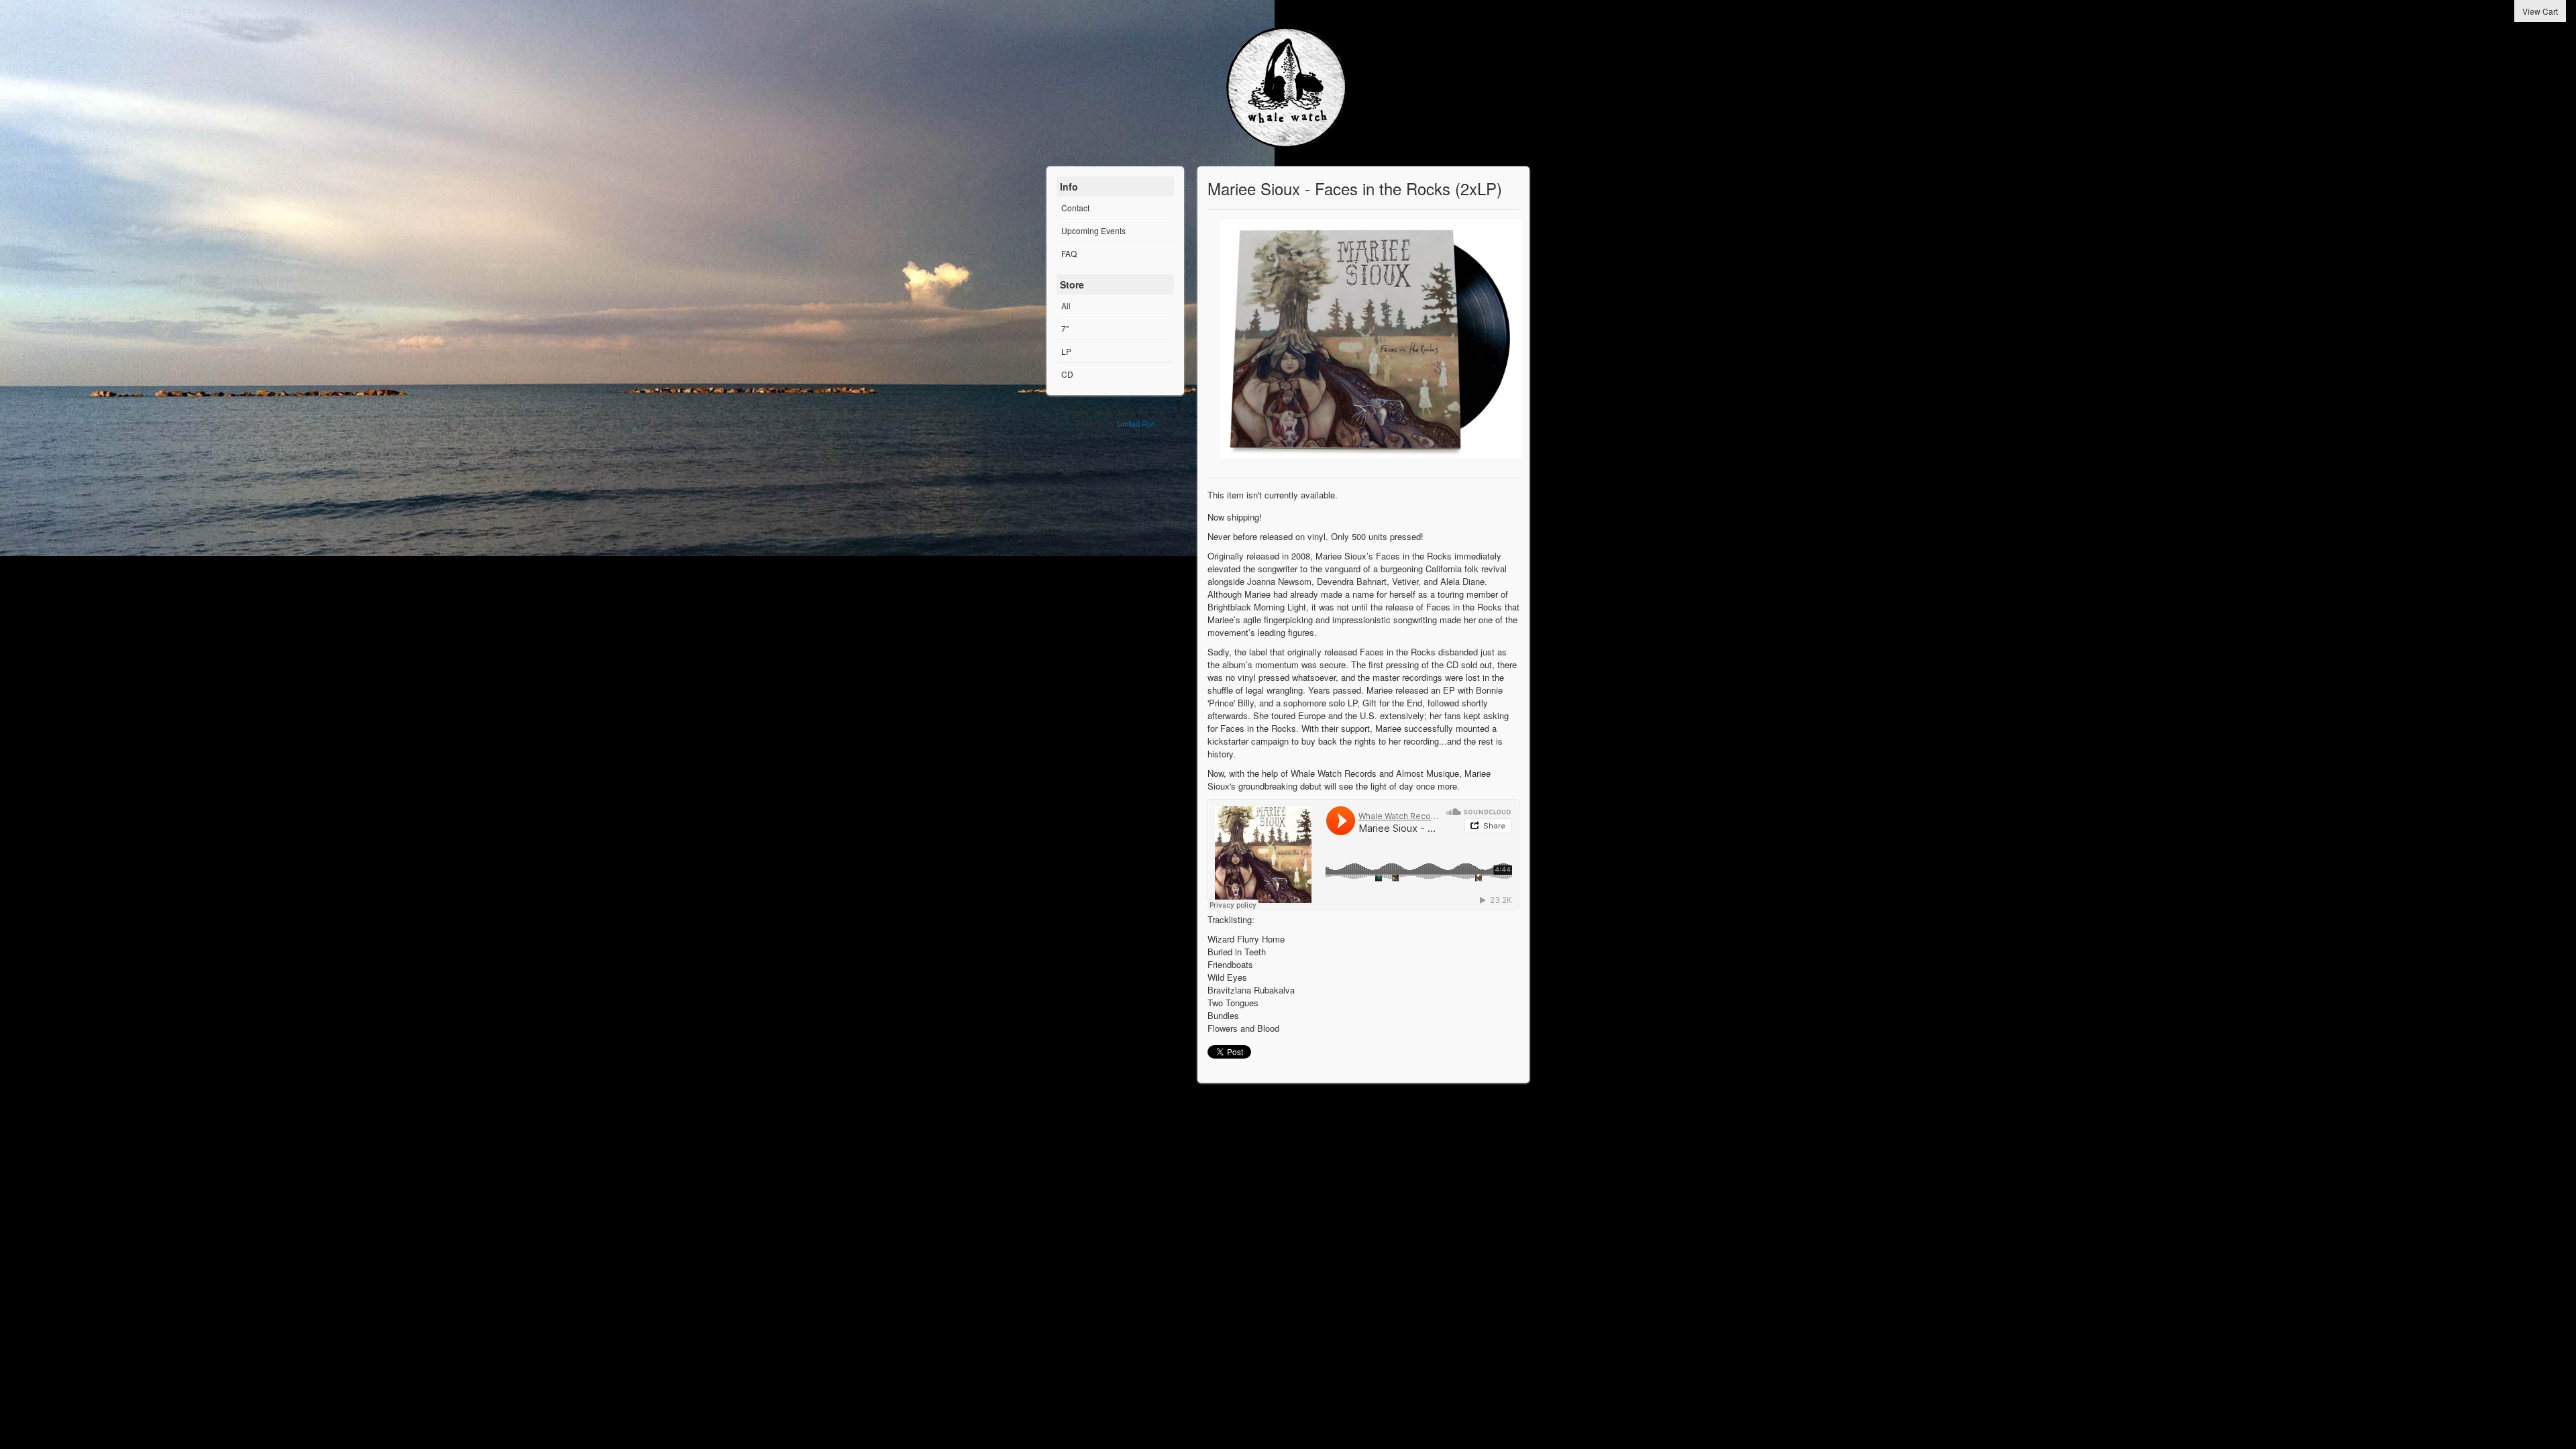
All (1066, 306)
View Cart (2540, 11)
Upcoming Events (1093, 230)
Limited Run (1136, 423)
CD (1067, 374)
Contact (1075, 208)
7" (1065, 328)
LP (1066, 351)
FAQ (1069, 253)
